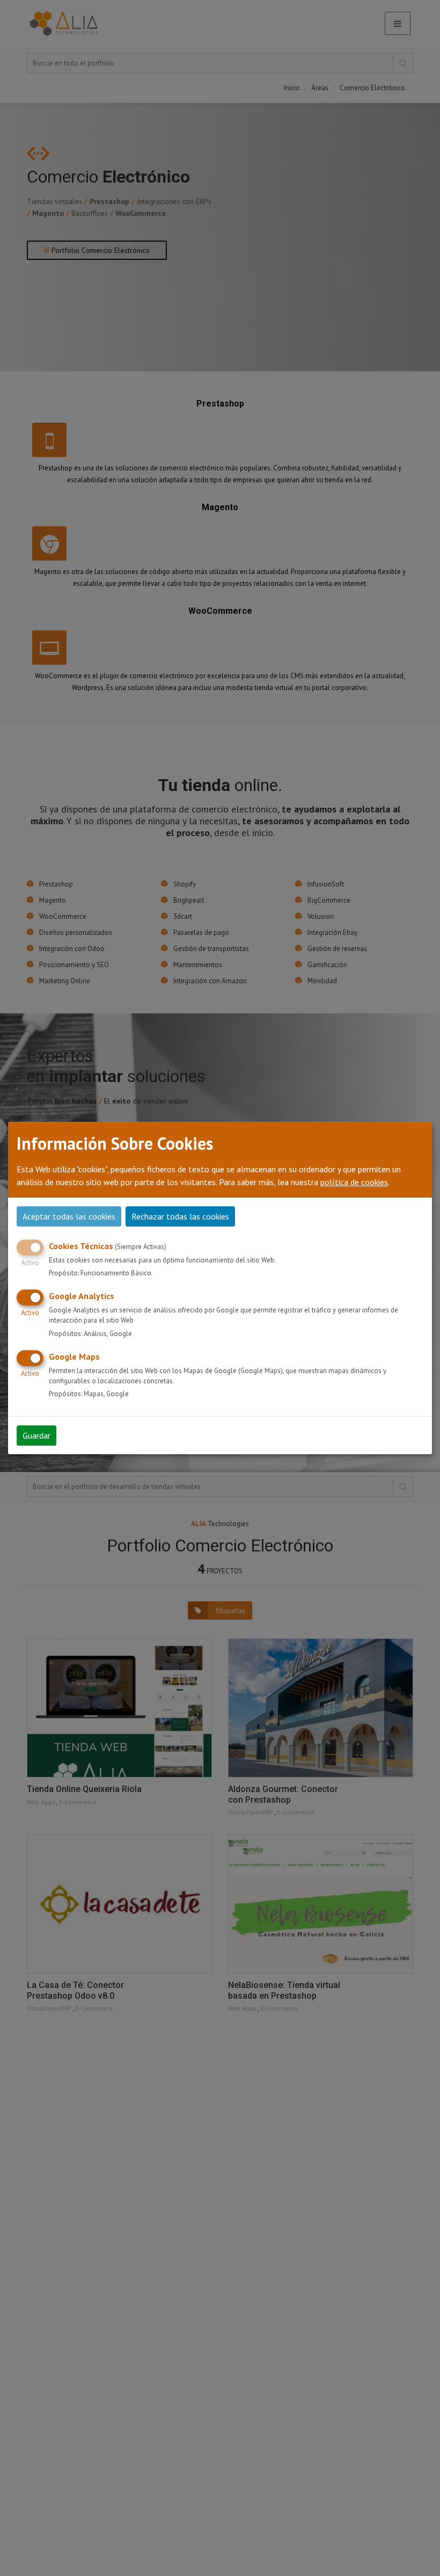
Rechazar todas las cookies (180, 1216)
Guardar (36, 1435)
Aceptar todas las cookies (69, 1216)
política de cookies (354, 1182)
